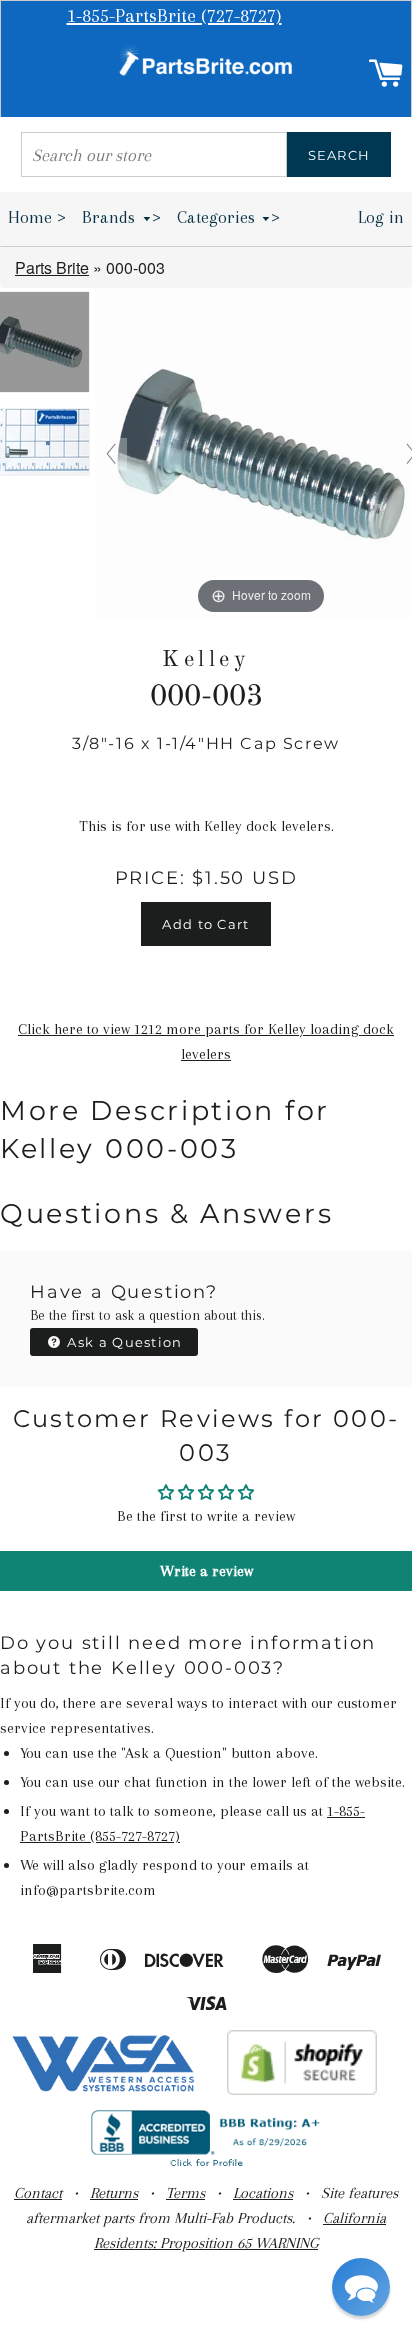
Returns (114, 2193)
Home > (37, 217)
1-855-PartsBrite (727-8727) (174, 16)
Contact (38, 2193)
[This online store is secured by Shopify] (302, 2090)
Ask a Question (123, 1342)
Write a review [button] (206, 1571)
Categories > (229, 217)
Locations (263, 2193)
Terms (185, 2193)
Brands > (121, 217)
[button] (361, 2287)
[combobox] (154, 154)
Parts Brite (52, 267)
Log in (381, 217)
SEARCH (339, 155)
